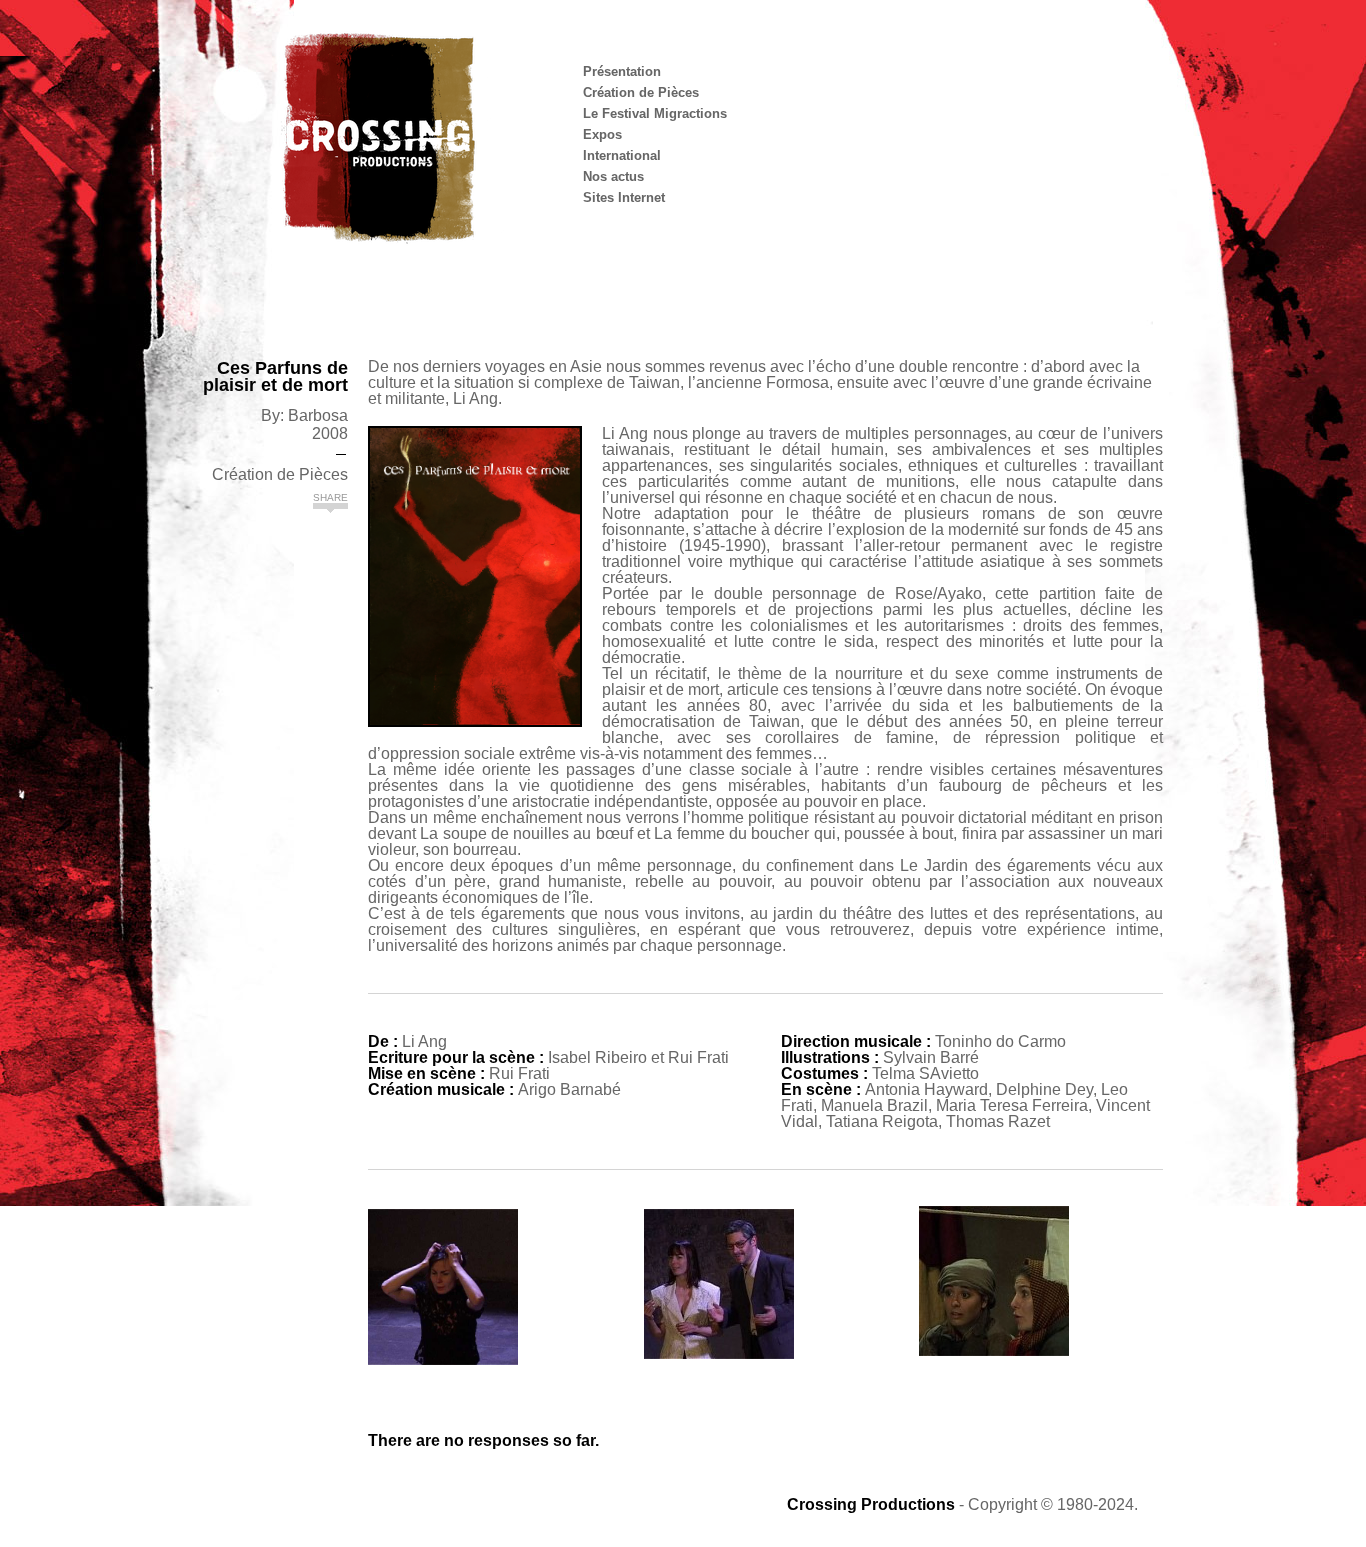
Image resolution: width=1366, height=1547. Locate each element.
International (622, 155)
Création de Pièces (641, 92)
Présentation (622, 71)
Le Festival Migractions (655, 113)
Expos (602, 134)
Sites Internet (624, 197)
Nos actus (613, 176)
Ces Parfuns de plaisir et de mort (275, 377)
